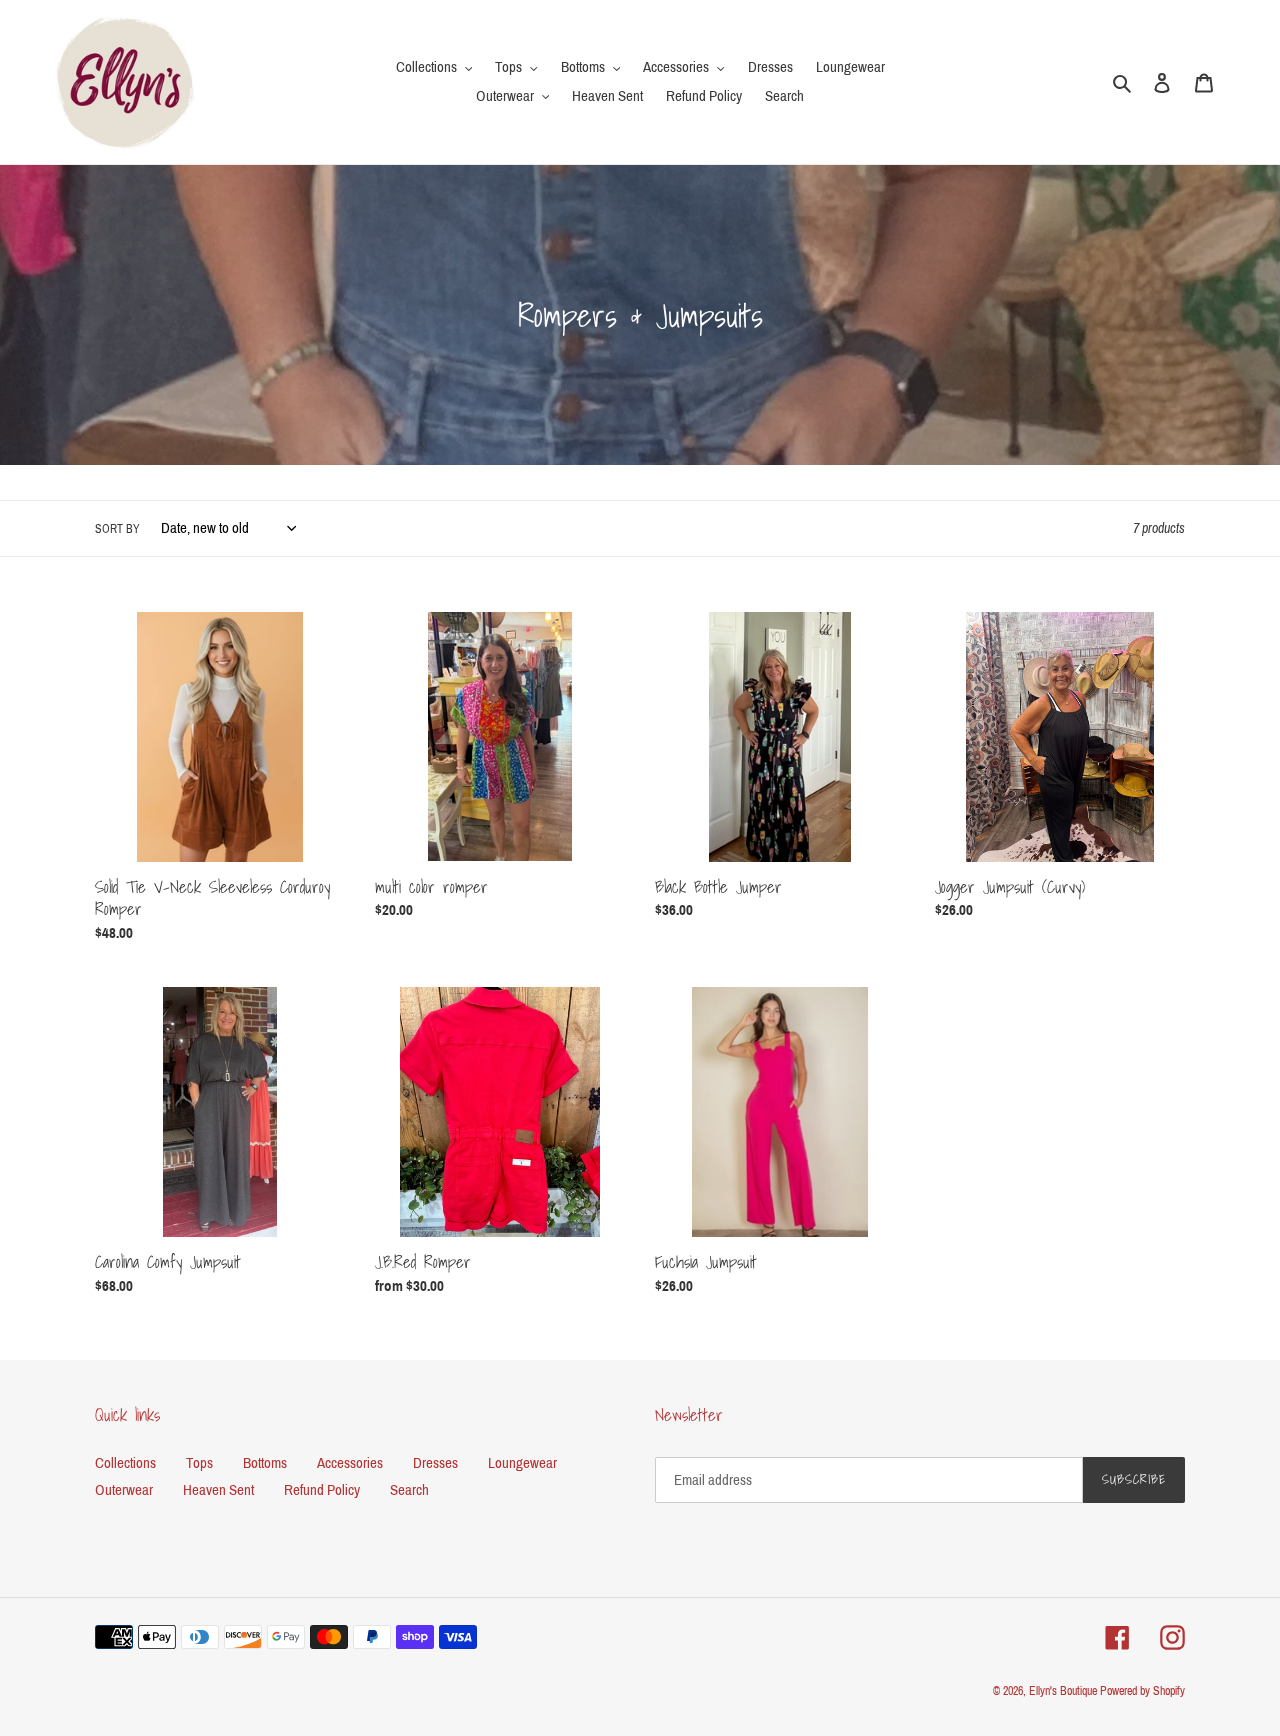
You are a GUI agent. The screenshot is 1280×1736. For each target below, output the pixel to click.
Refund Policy (322, 1490)
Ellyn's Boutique (1063, 1691)
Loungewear (522, 1463)
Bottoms (265, 1463)
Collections (125, 1463)
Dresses (435, 1463)
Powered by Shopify (1142, 1691)
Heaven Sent (218, 1490)
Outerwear (124, 1490)
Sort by (117, 529)
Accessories (350, 1463)
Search (409, 1490)
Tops (199, 1463)
